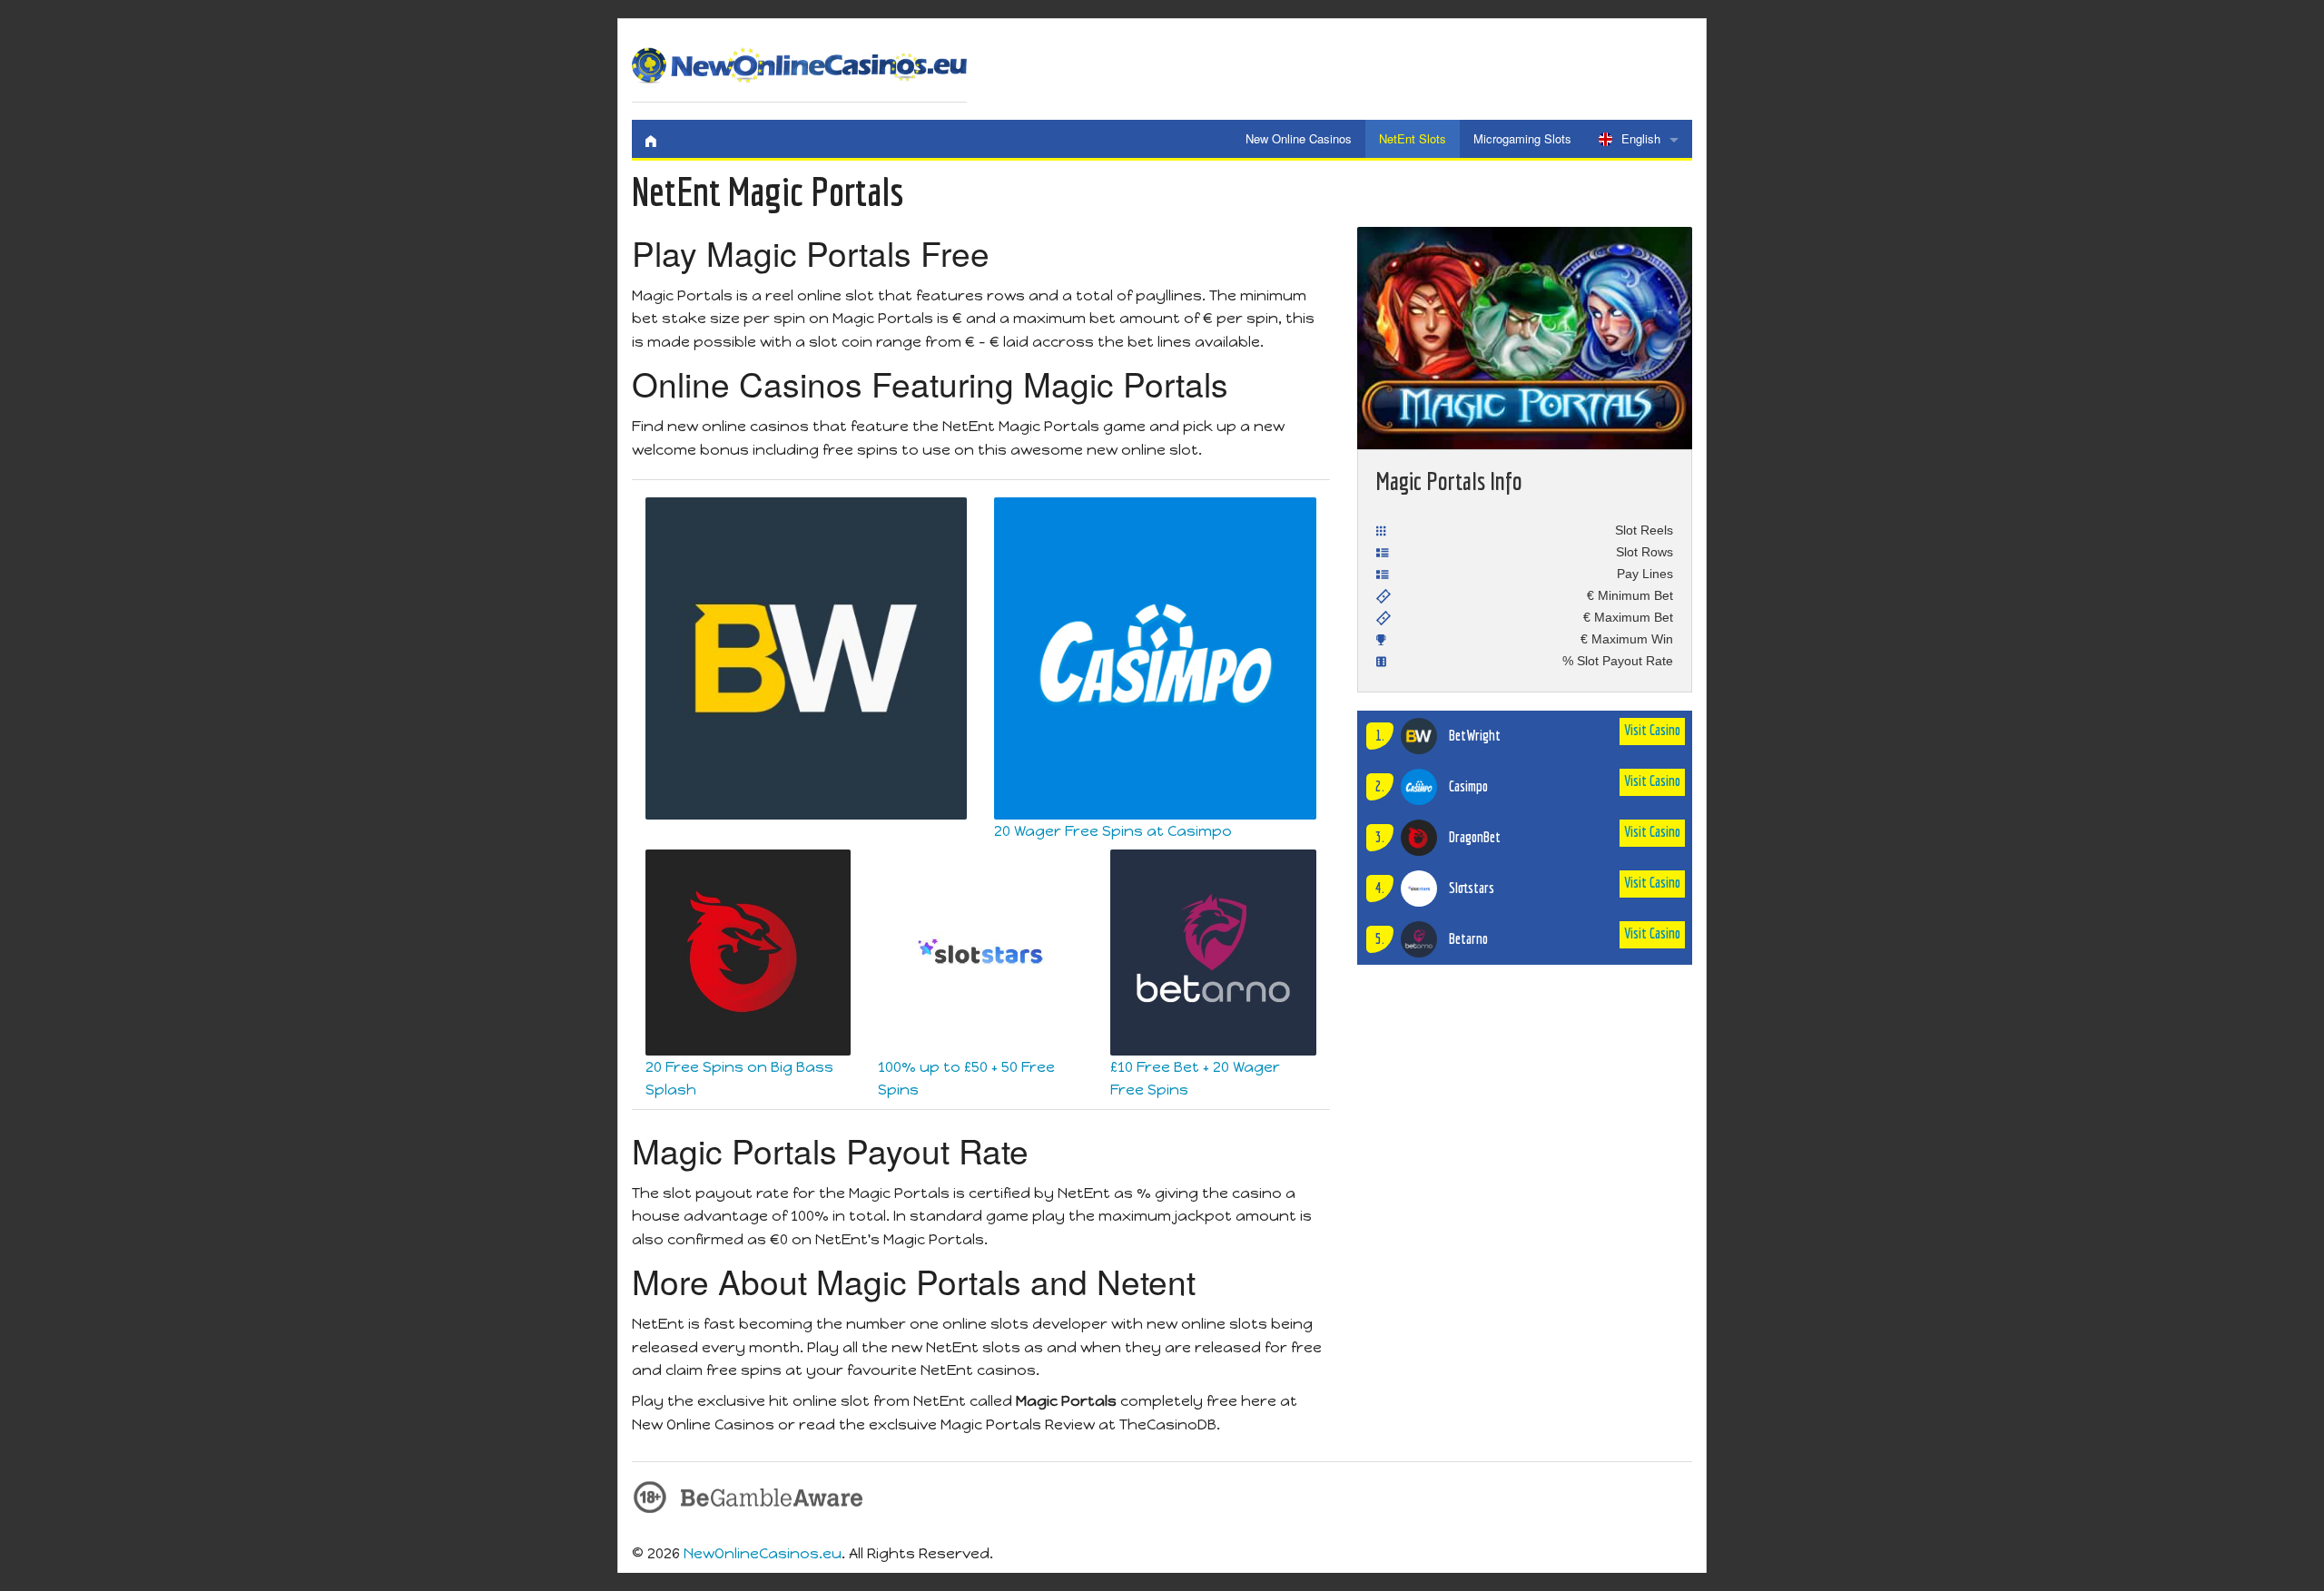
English (1641, 138)
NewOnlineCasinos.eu (763, 1553)
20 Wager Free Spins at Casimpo (1113, 831)
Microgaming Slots (1522, 138)
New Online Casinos (1299, 138)
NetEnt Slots (1413, 138)
